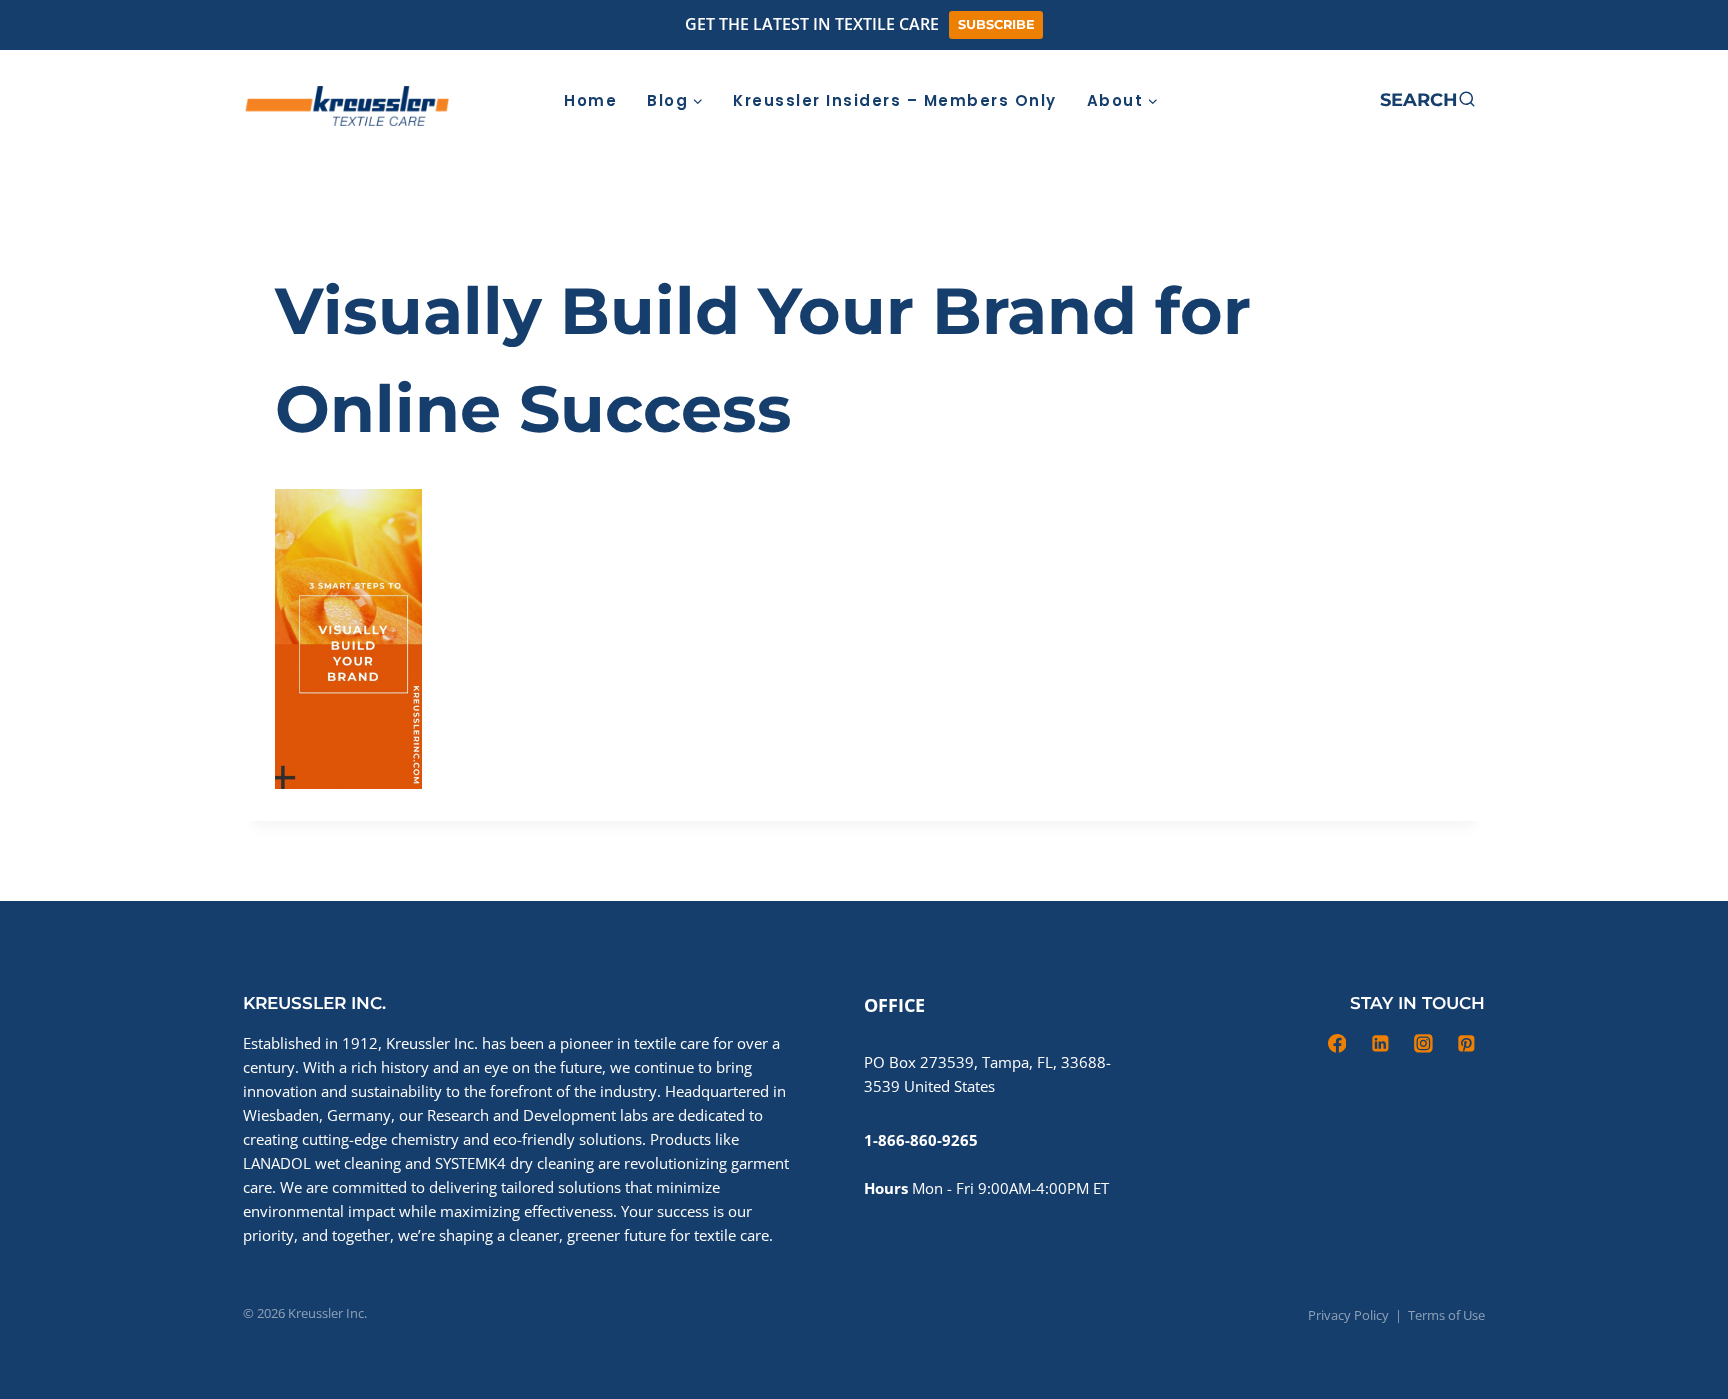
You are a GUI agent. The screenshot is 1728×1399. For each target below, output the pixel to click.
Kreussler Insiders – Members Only (895, 100)
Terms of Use (1446, 1315)
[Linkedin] (1259, 100)
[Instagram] (1300, 100)
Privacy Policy (1348, 1315)
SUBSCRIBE (996, 24)
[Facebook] (1217, 100)
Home (590, 100)
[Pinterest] (1342, 100)
